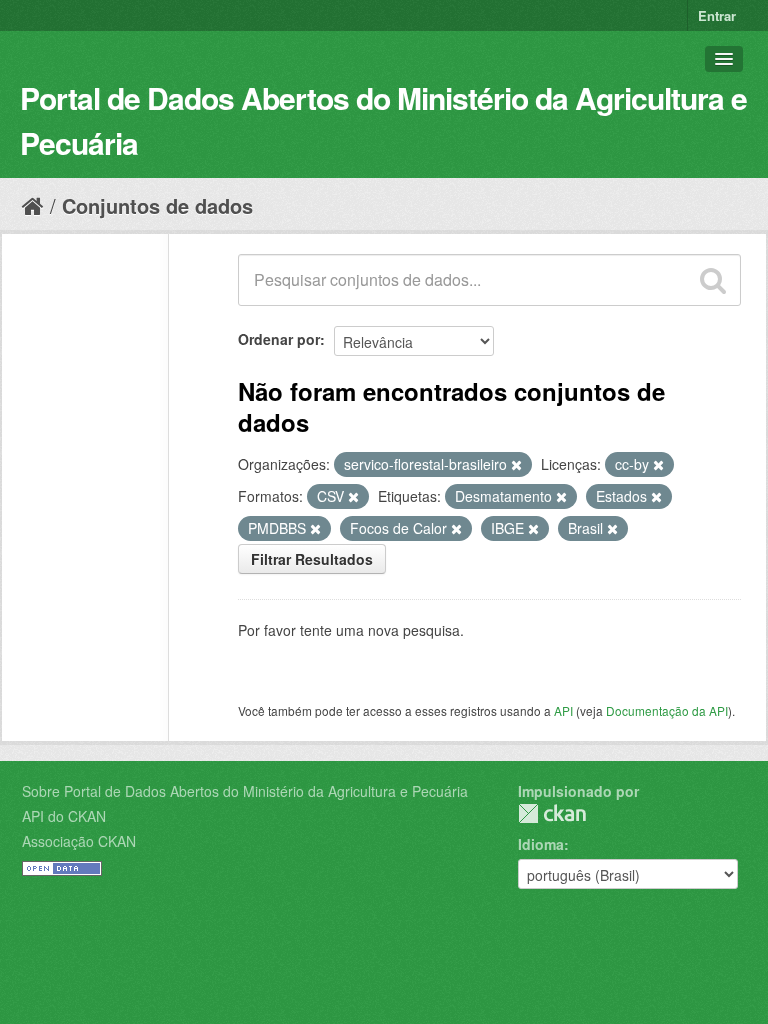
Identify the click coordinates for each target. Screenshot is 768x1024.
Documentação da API (667, 710)
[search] (713, 280)
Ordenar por (279, 339)
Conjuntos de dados (157, 205)
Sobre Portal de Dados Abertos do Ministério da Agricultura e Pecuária (245, 791)
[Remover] (516, 465)
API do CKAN (64, 816)
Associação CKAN (79, 841)
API (563, 710)
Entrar (717, 15)
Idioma (541, 844)
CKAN (552, 813)
